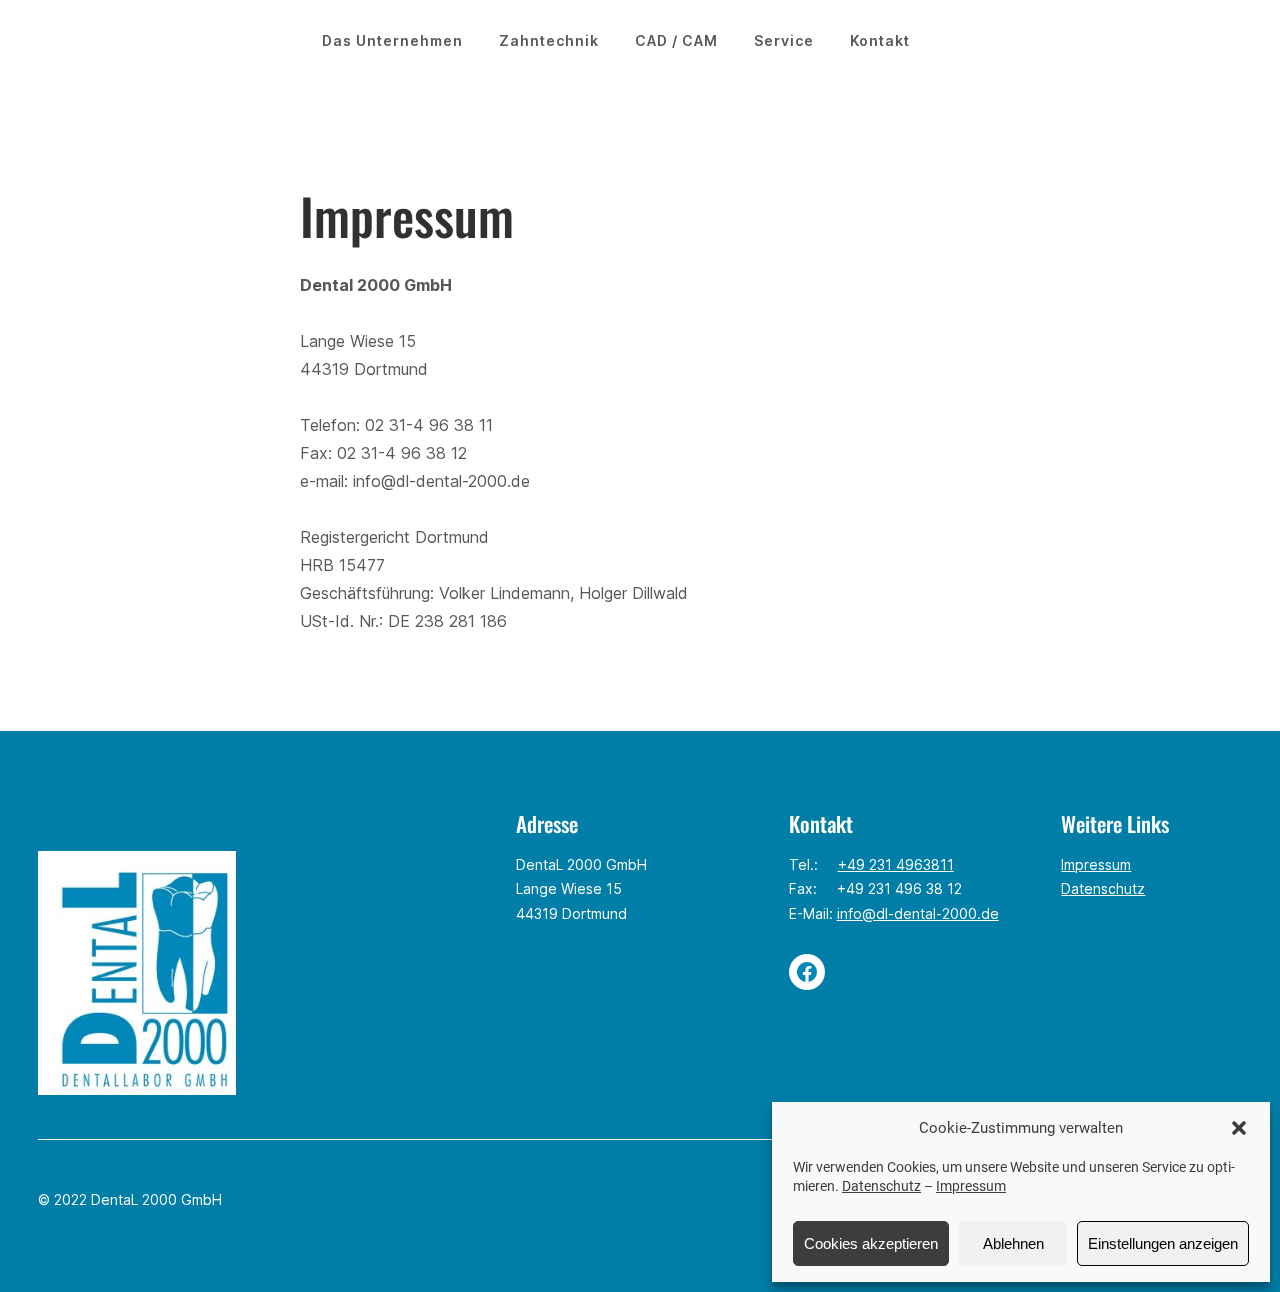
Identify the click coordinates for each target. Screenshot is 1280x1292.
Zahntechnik (549, 40)
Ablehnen (1013, 1243)
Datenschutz (881, 1186)
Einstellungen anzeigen (1163, 1243)
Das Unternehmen (392, 40)
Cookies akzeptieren (871, 1243)
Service (784, 40)
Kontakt (880, 40)
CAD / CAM (676, 40)
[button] (1239, 1128)
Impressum (971, 1186)
